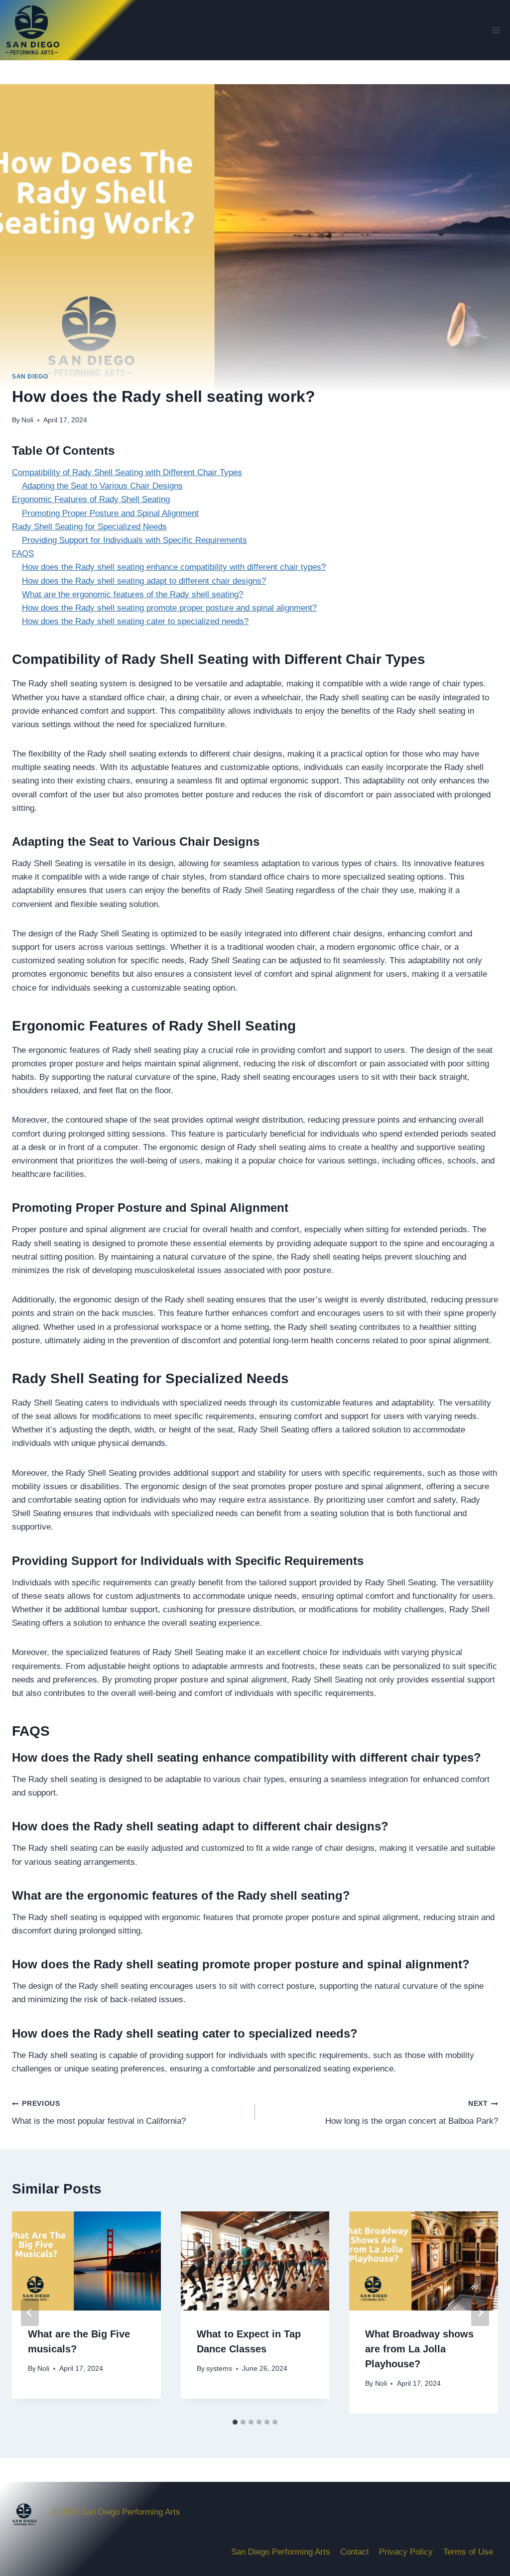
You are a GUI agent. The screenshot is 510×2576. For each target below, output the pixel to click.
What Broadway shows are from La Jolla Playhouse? (419, 2349)
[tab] (235, 2422)
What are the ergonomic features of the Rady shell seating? (132, 594)
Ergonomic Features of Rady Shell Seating (91, 499)
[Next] (480, 2313)
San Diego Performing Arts (281, 2552)
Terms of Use (468, 2552)
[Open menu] (496, 30)
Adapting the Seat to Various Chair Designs (102, 486)
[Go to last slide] (30, 2313)
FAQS (23, 554)
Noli (27, 420)
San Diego (30, 377)
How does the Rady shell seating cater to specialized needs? (135, 621)
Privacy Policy (406, 2552)
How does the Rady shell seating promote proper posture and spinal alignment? (169, 608)
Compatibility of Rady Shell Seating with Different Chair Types (127, 472)
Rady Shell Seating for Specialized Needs (89, 527)
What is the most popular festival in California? (99, 2113)
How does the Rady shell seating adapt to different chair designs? (144, 581)
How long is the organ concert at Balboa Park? (412, 2113)
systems (219, 2369)
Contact (355, 2552)
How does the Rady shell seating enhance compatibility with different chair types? (174, 567)
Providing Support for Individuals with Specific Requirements (134, 540)
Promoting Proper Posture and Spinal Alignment (110, 513)
